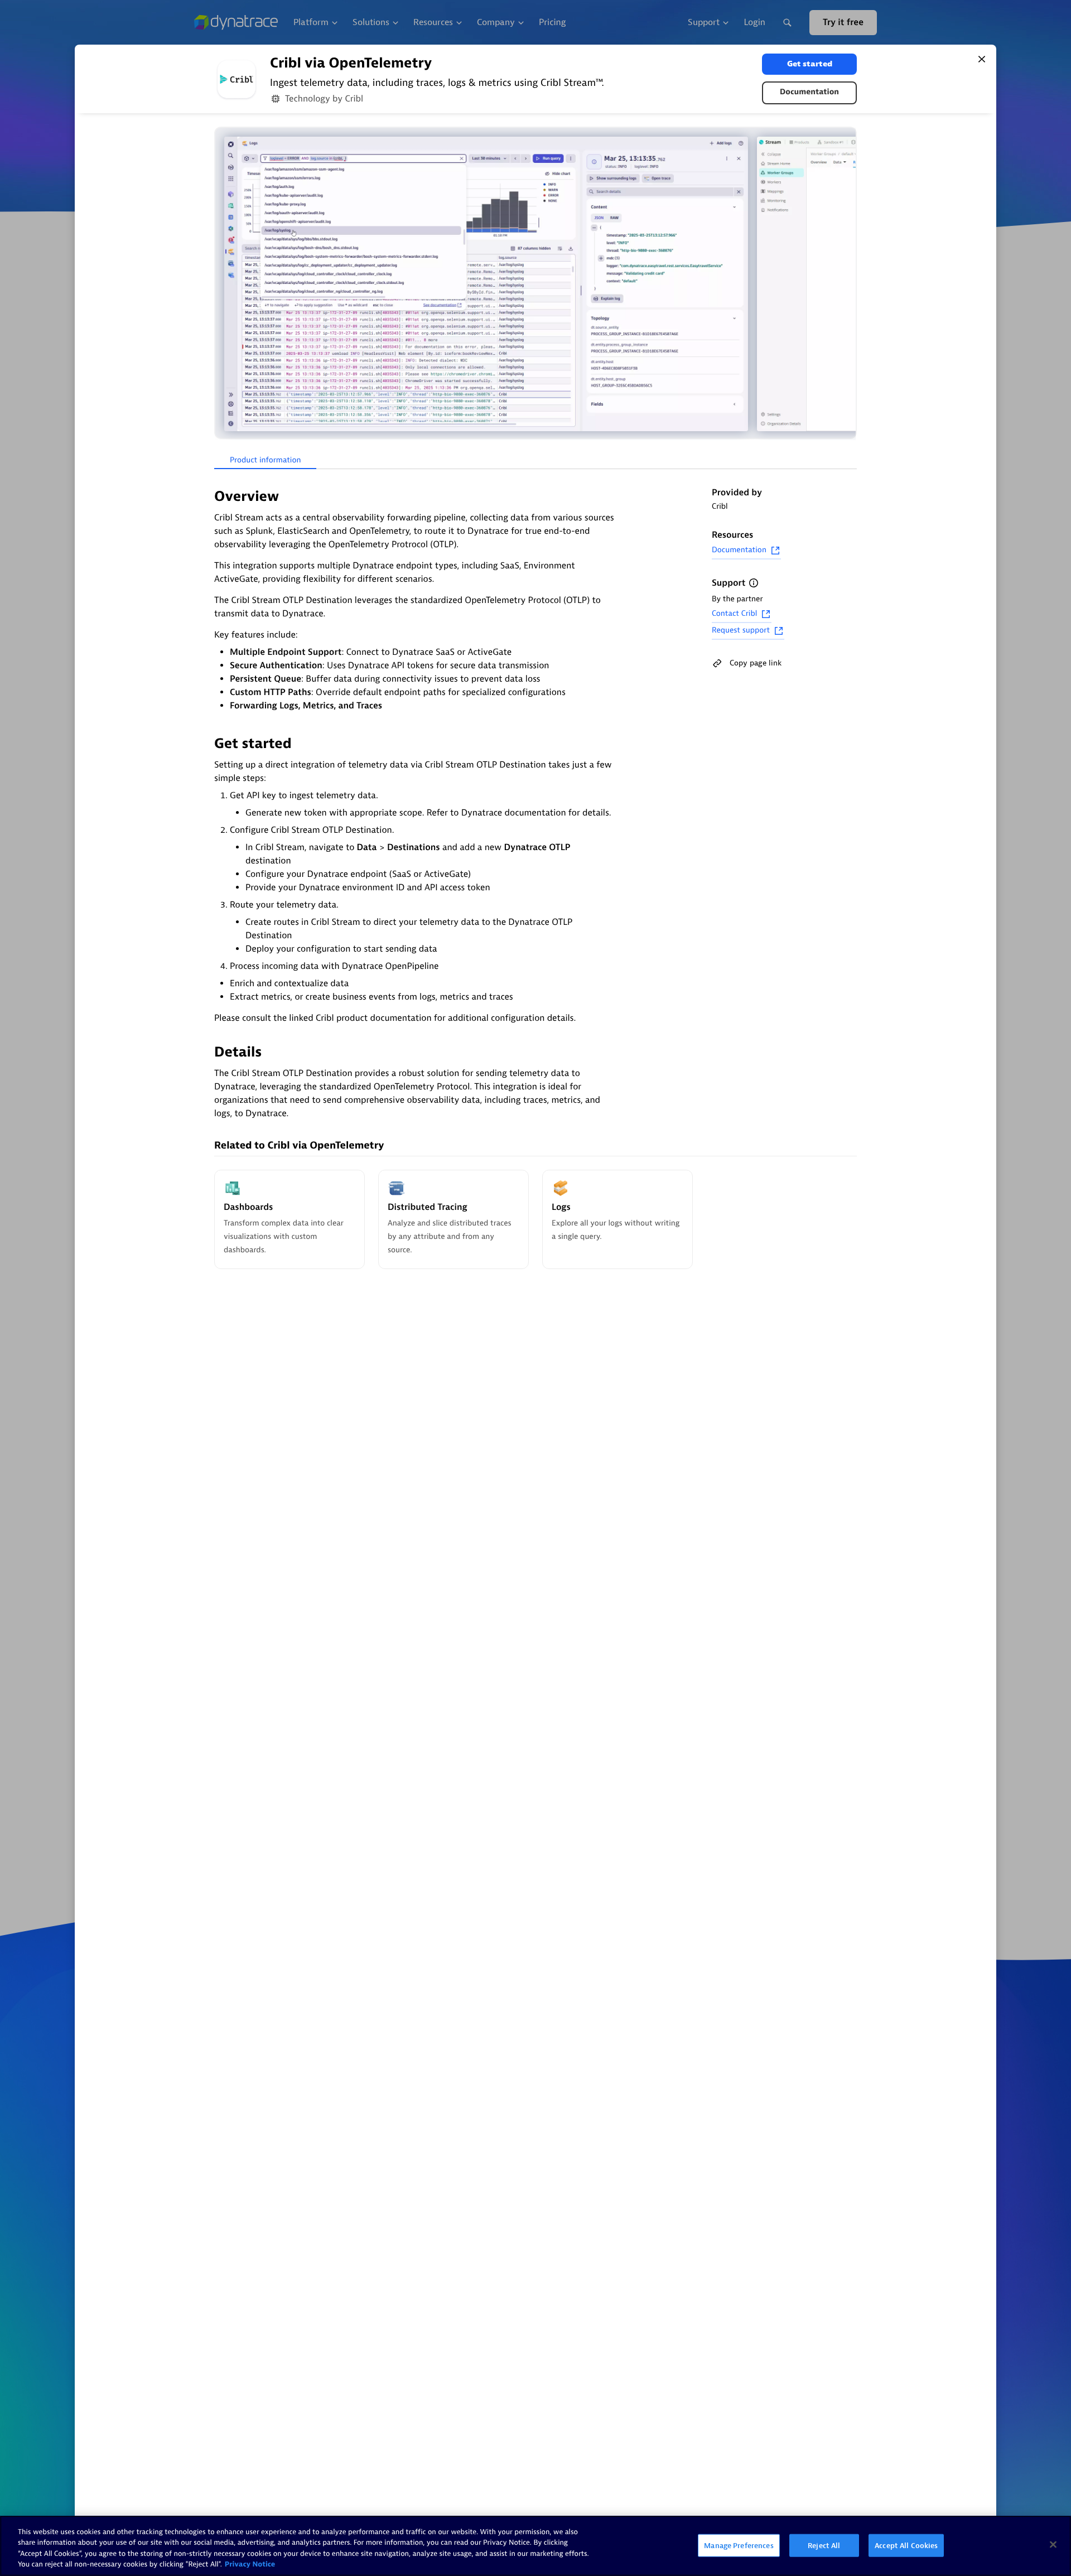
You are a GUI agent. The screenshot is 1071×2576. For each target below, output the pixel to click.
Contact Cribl (734, 614)
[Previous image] (224, 284)
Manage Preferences (739, 2546)
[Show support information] (754, 583)
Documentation (809, 92)
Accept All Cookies (906, 2546)
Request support (741, 631)
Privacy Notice (250, 2565)
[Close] (982, 59)
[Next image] (847, 284)
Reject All (824, 2546)
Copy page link (756, 663)
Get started (810, 64)
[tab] (265, 461)
